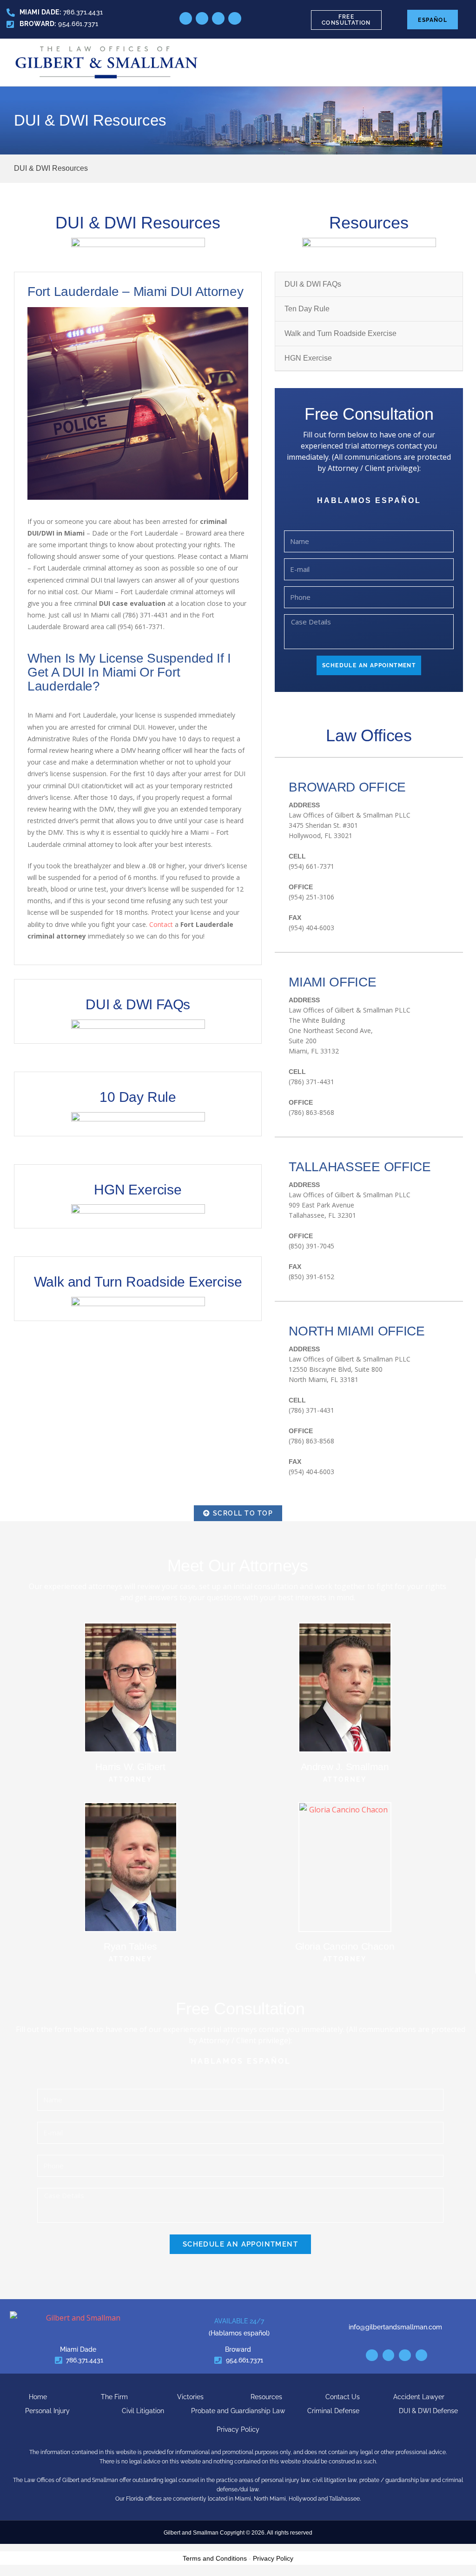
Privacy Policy (273, 2558)
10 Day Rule (138, 1097)
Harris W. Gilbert (130, 1767)
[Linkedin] (372, 2355)
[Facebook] (389, 2355)
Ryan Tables (130, 1946)
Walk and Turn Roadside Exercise (138, 1282)
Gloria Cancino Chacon (345, 1946)
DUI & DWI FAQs (138, 1004)
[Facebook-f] (202, 18)
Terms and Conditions (215, 2558)
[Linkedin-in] (186, 18)
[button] (456, 63)
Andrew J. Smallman (345, 1767)
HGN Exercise (138, 1190)
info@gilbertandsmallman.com (395, 2327)
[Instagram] (218, 18)
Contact (161, 924)
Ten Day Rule (307, 309)
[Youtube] (235, 18)
